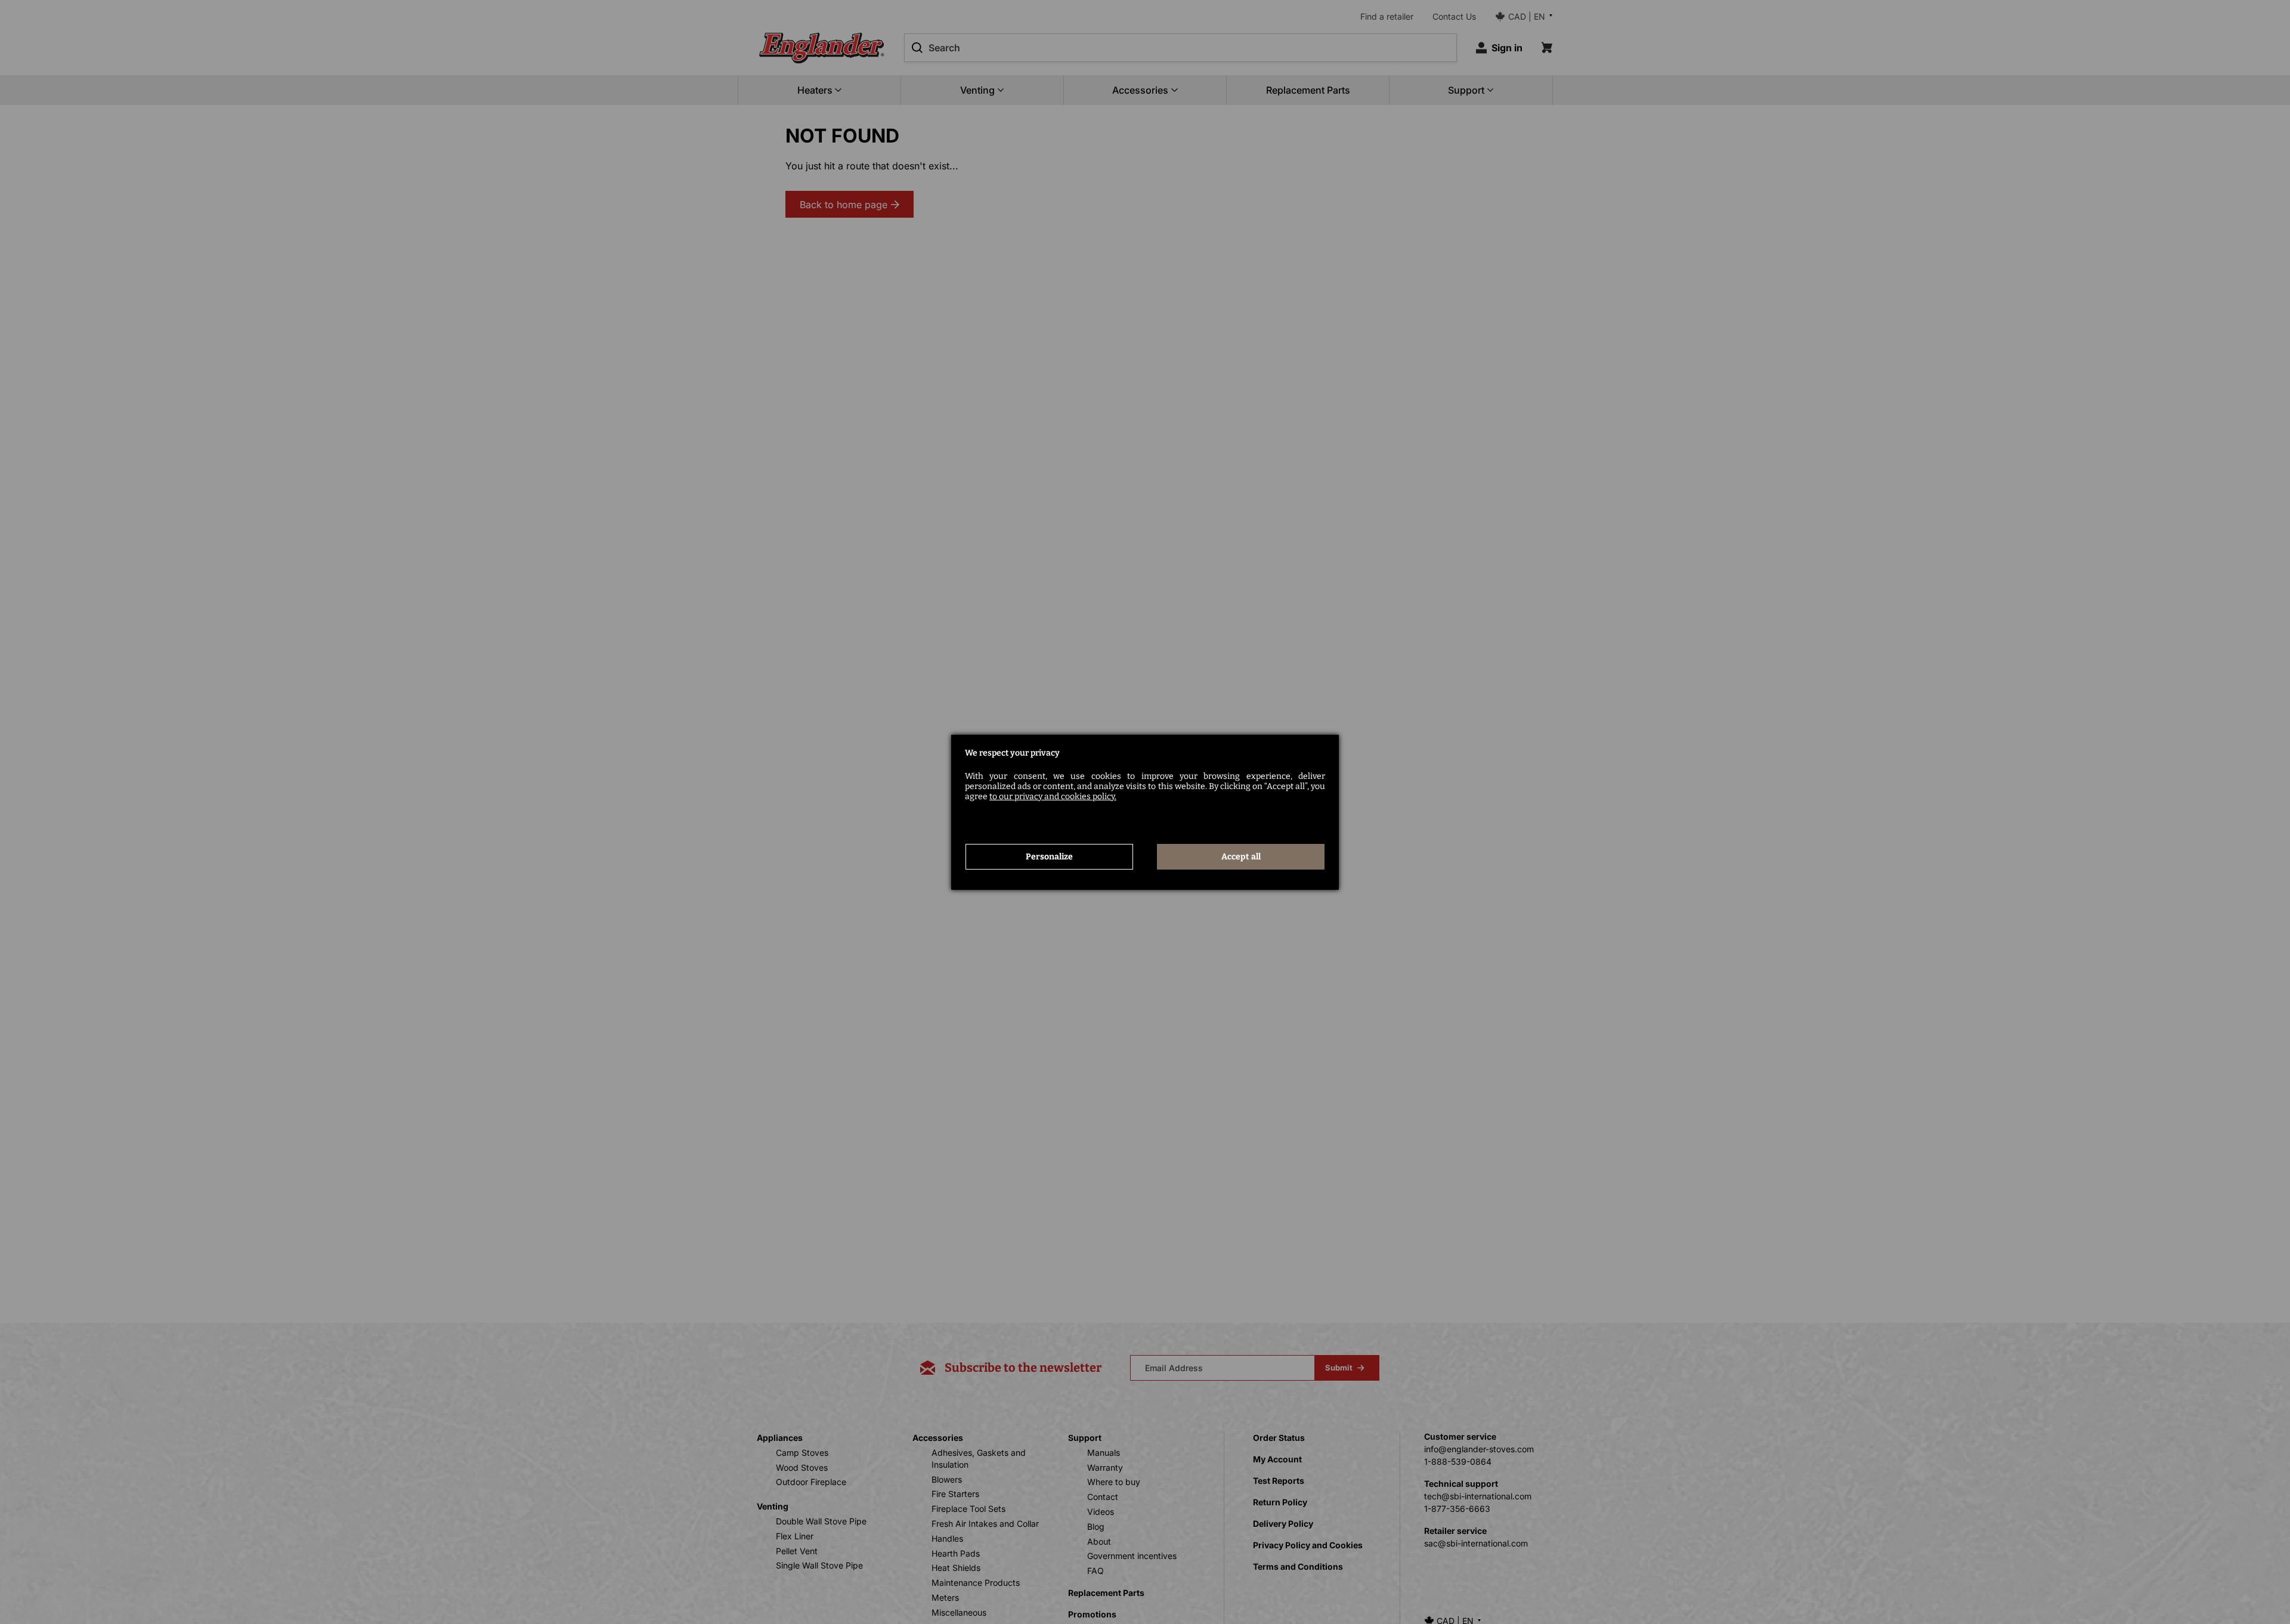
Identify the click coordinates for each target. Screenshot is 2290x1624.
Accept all (1241, 857)
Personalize (1049, 857)
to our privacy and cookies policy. (1053, 796)
